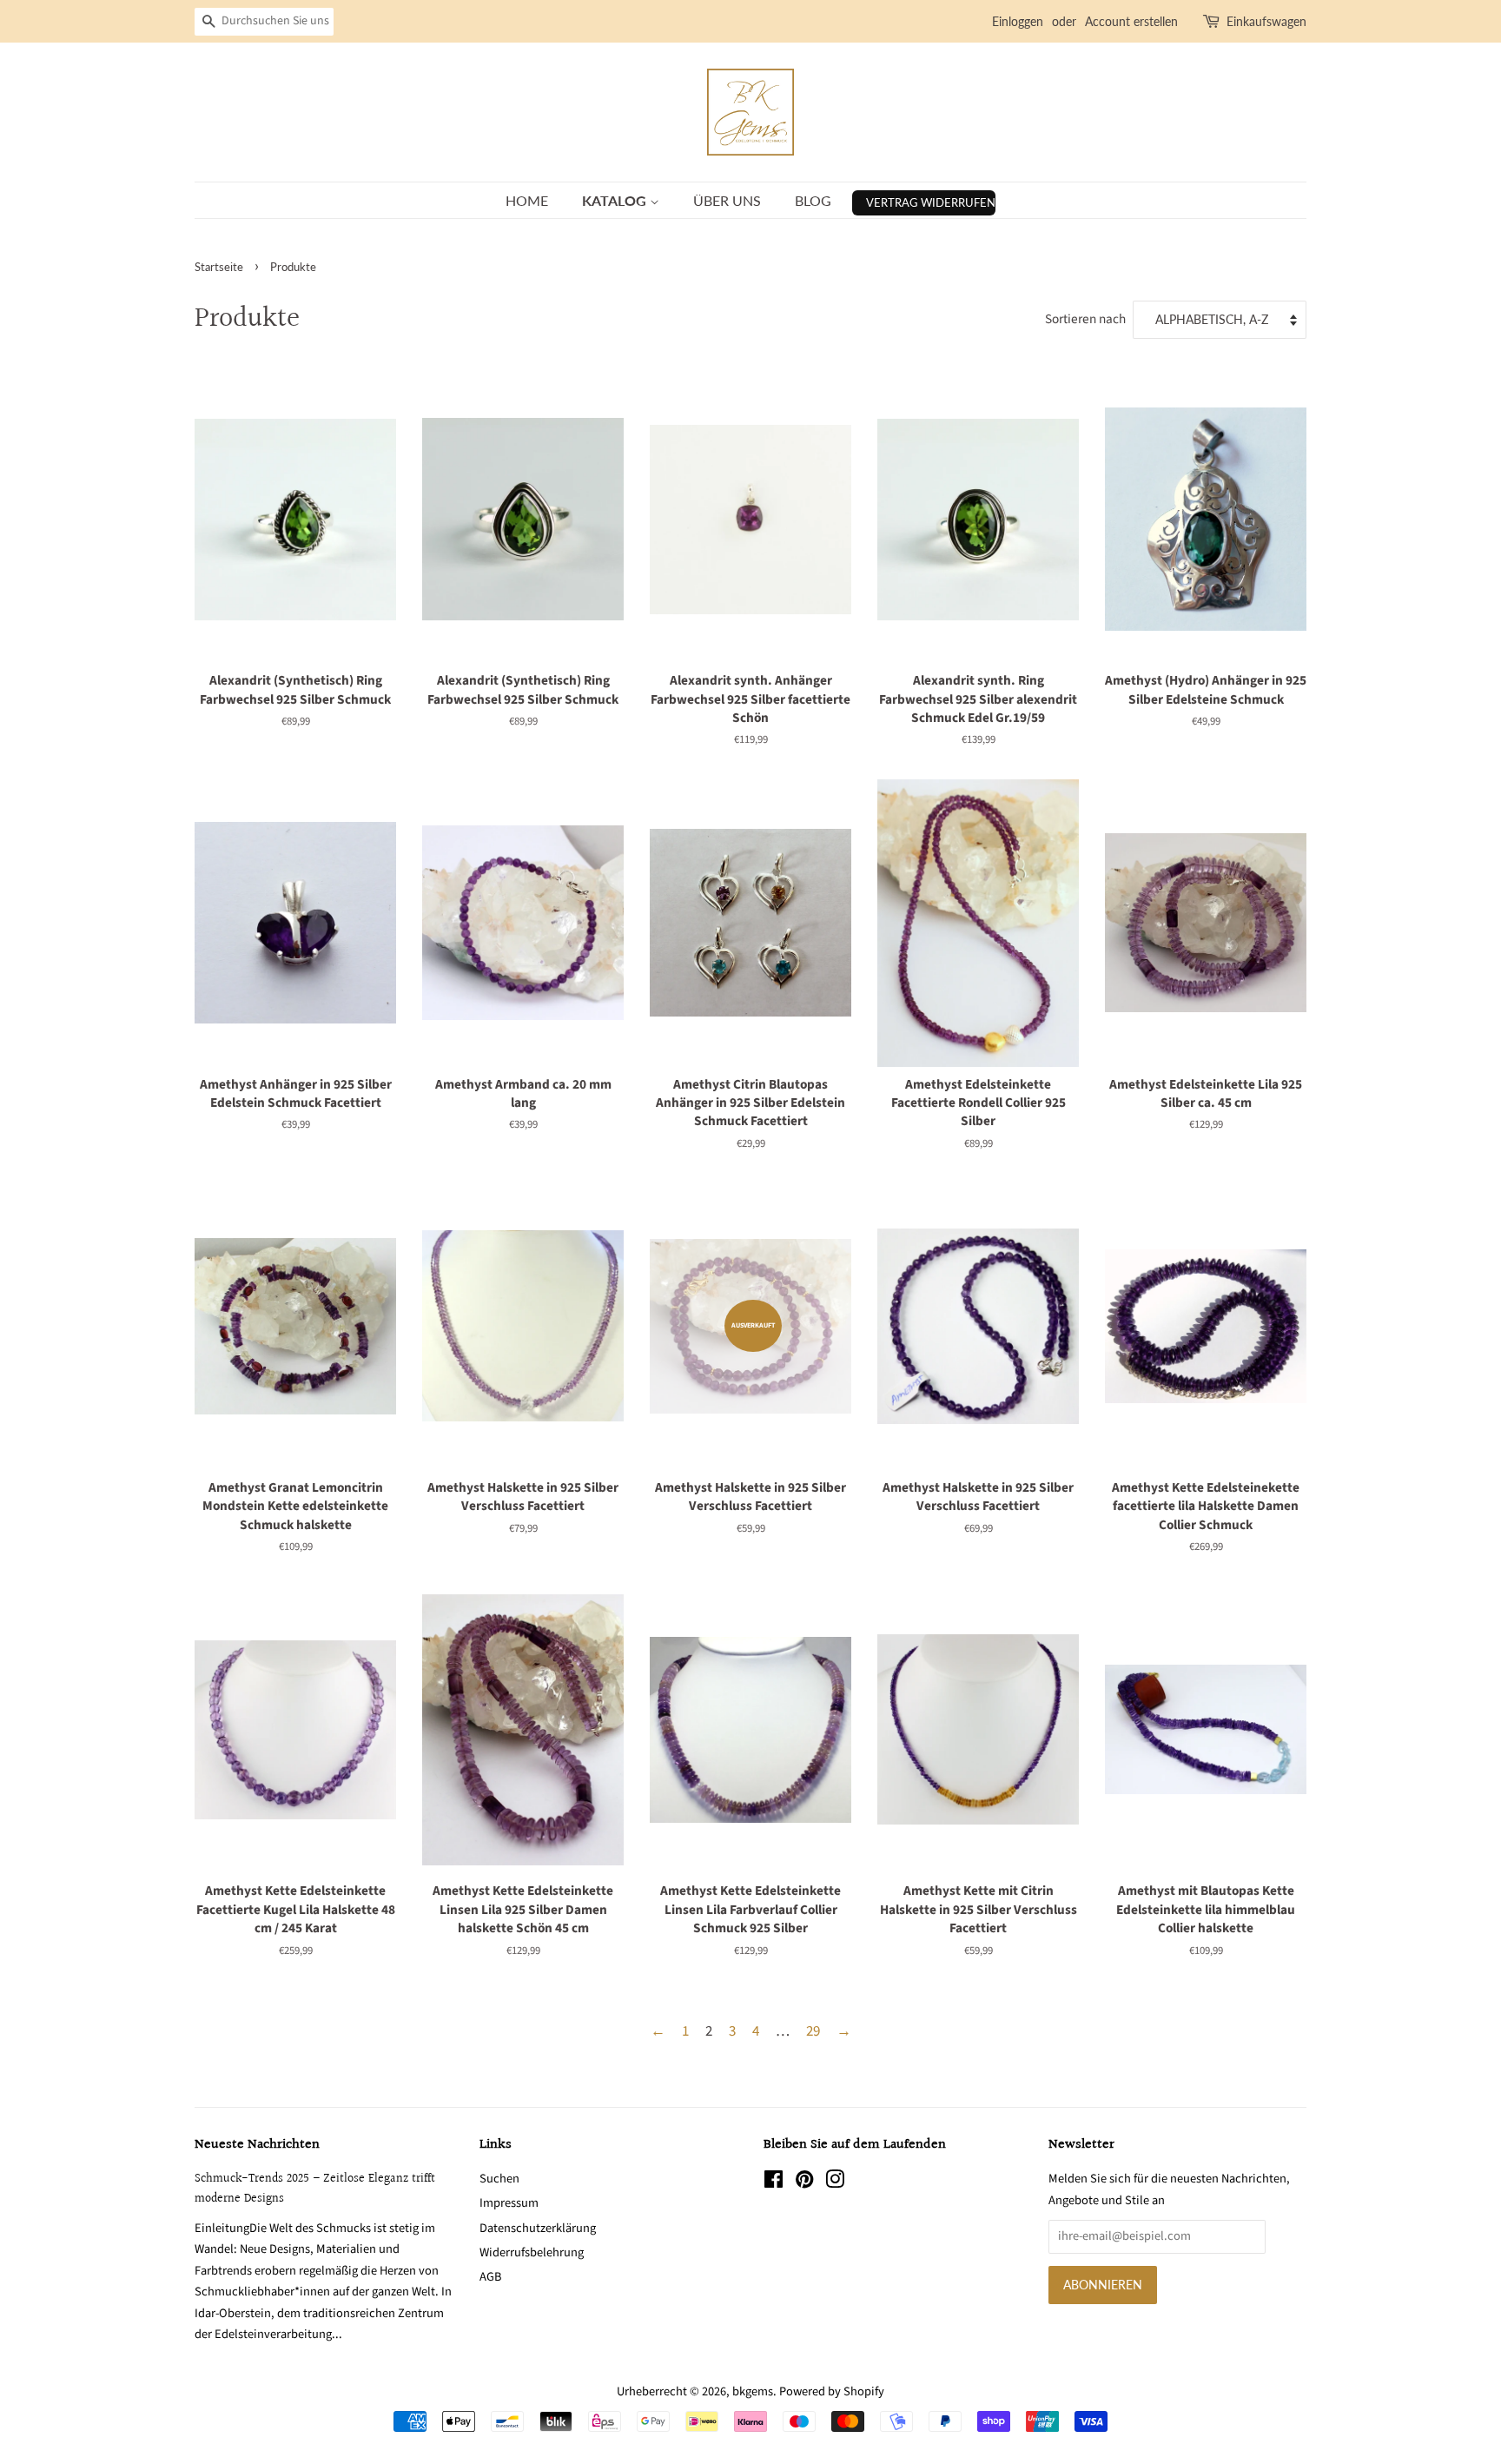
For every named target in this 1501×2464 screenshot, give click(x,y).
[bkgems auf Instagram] (835, 2183)
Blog (813, 200)
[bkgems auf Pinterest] (804, 2183)
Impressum (509, 2203)
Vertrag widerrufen (931, 202)
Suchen (499, 2179)
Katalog (616, 200)
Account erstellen (1131, 21)
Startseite (219, 267)
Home (527, 200)
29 (813, 2031)
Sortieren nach (1085, 319)
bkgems (753, 2391)
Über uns (727, 200)
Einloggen (1018, 21)
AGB (490, 2277)
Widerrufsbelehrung (532, 2252)
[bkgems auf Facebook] (774, 2183)
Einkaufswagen (1266, 21)
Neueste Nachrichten (257, 2145)
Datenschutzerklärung (538, 2228)
